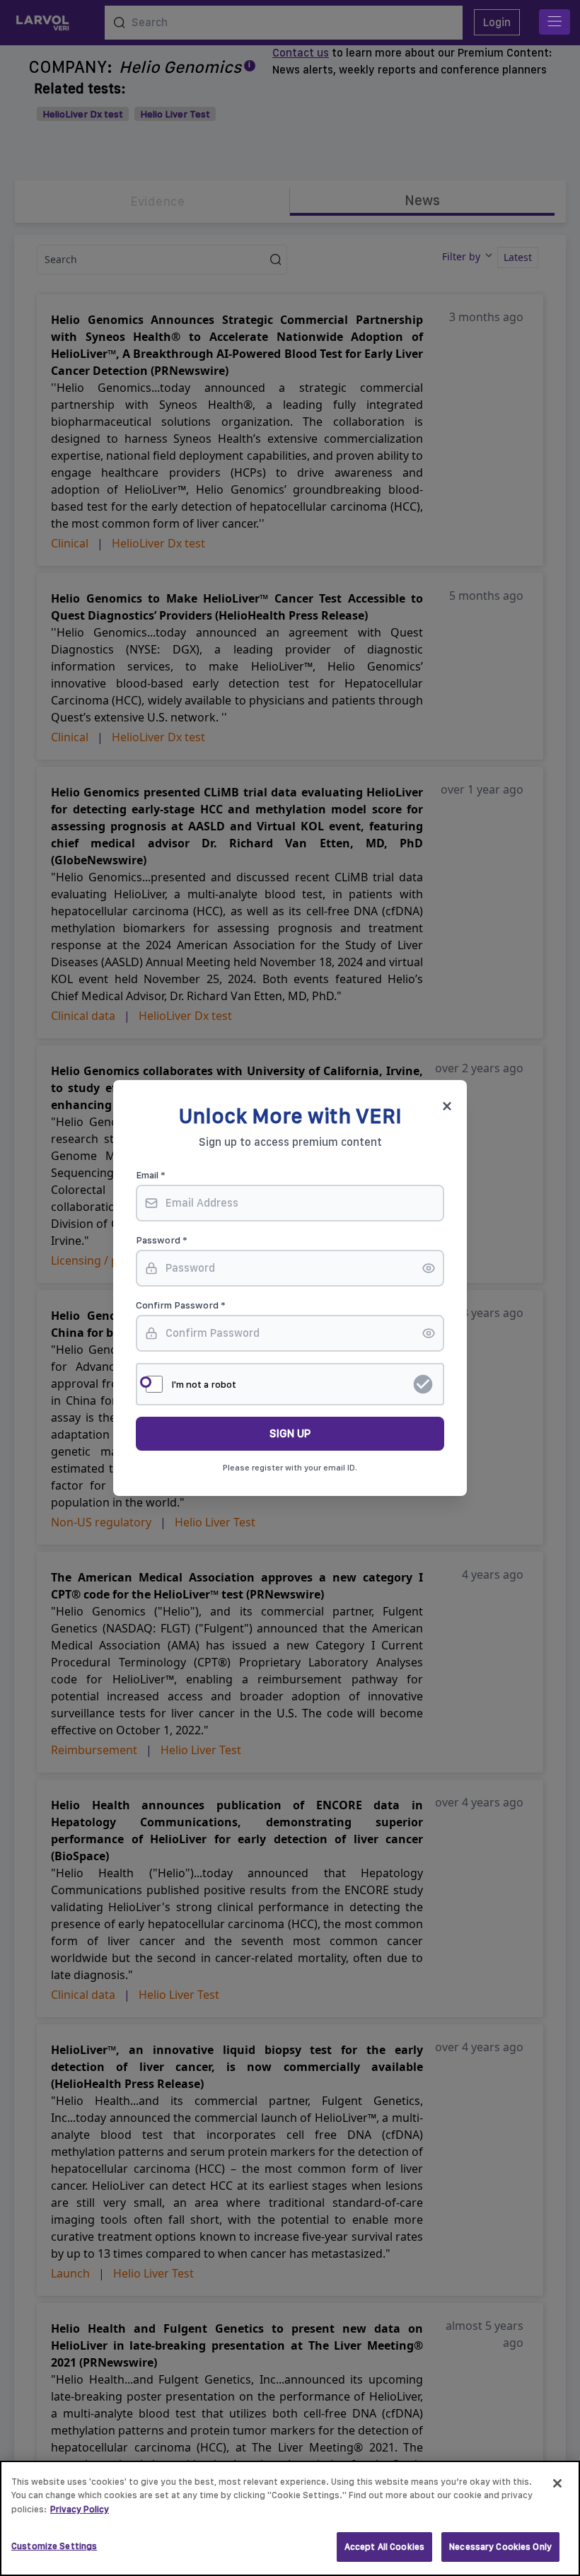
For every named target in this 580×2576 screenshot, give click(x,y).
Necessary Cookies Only (500, 2547)
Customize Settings (54, 2546)
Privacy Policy (80, 2509)
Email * (151, 1175)
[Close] (557, 2483)
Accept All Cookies (384, 2547)
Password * (162, 1240)
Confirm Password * (181, 1305)
